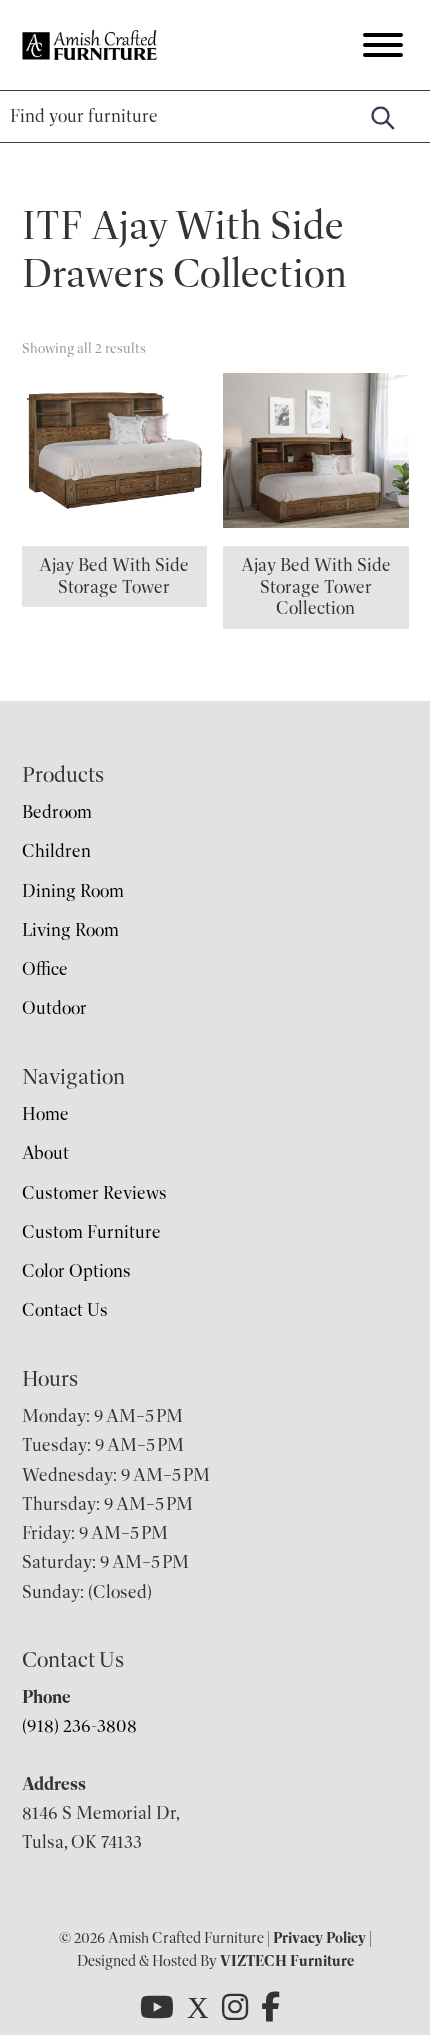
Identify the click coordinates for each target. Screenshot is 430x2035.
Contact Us (65, 1310)
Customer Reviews (94, 1193)
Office (45, 969)
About (45, 1153)
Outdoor (54, 1008)
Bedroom (57, 812)
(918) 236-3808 (79, 1726)
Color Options (76, 1271)
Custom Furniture (91, 1232)
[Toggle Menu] (383, 45)
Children (56, 851)
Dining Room (73, 891)
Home (45, 1114)
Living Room (70, 930)
